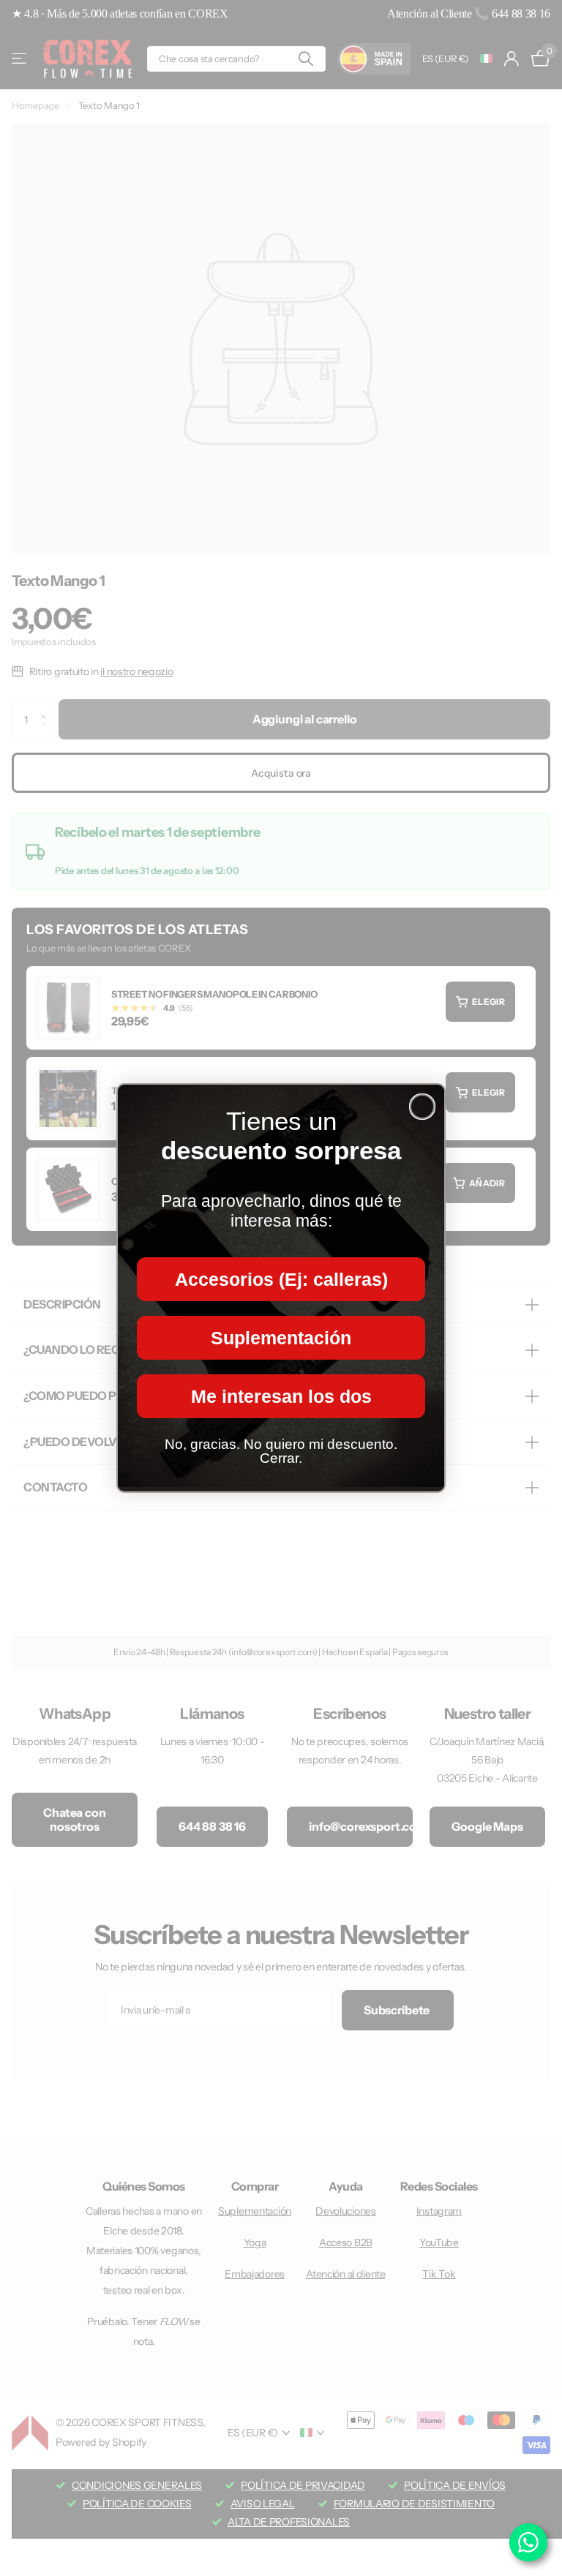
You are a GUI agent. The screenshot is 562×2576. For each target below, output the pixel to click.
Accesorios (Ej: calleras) (281, 1279)
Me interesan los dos (281, 1396)
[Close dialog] (422, 1107)
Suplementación (281, 1338)
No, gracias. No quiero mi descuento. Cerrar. (281, 1451)
